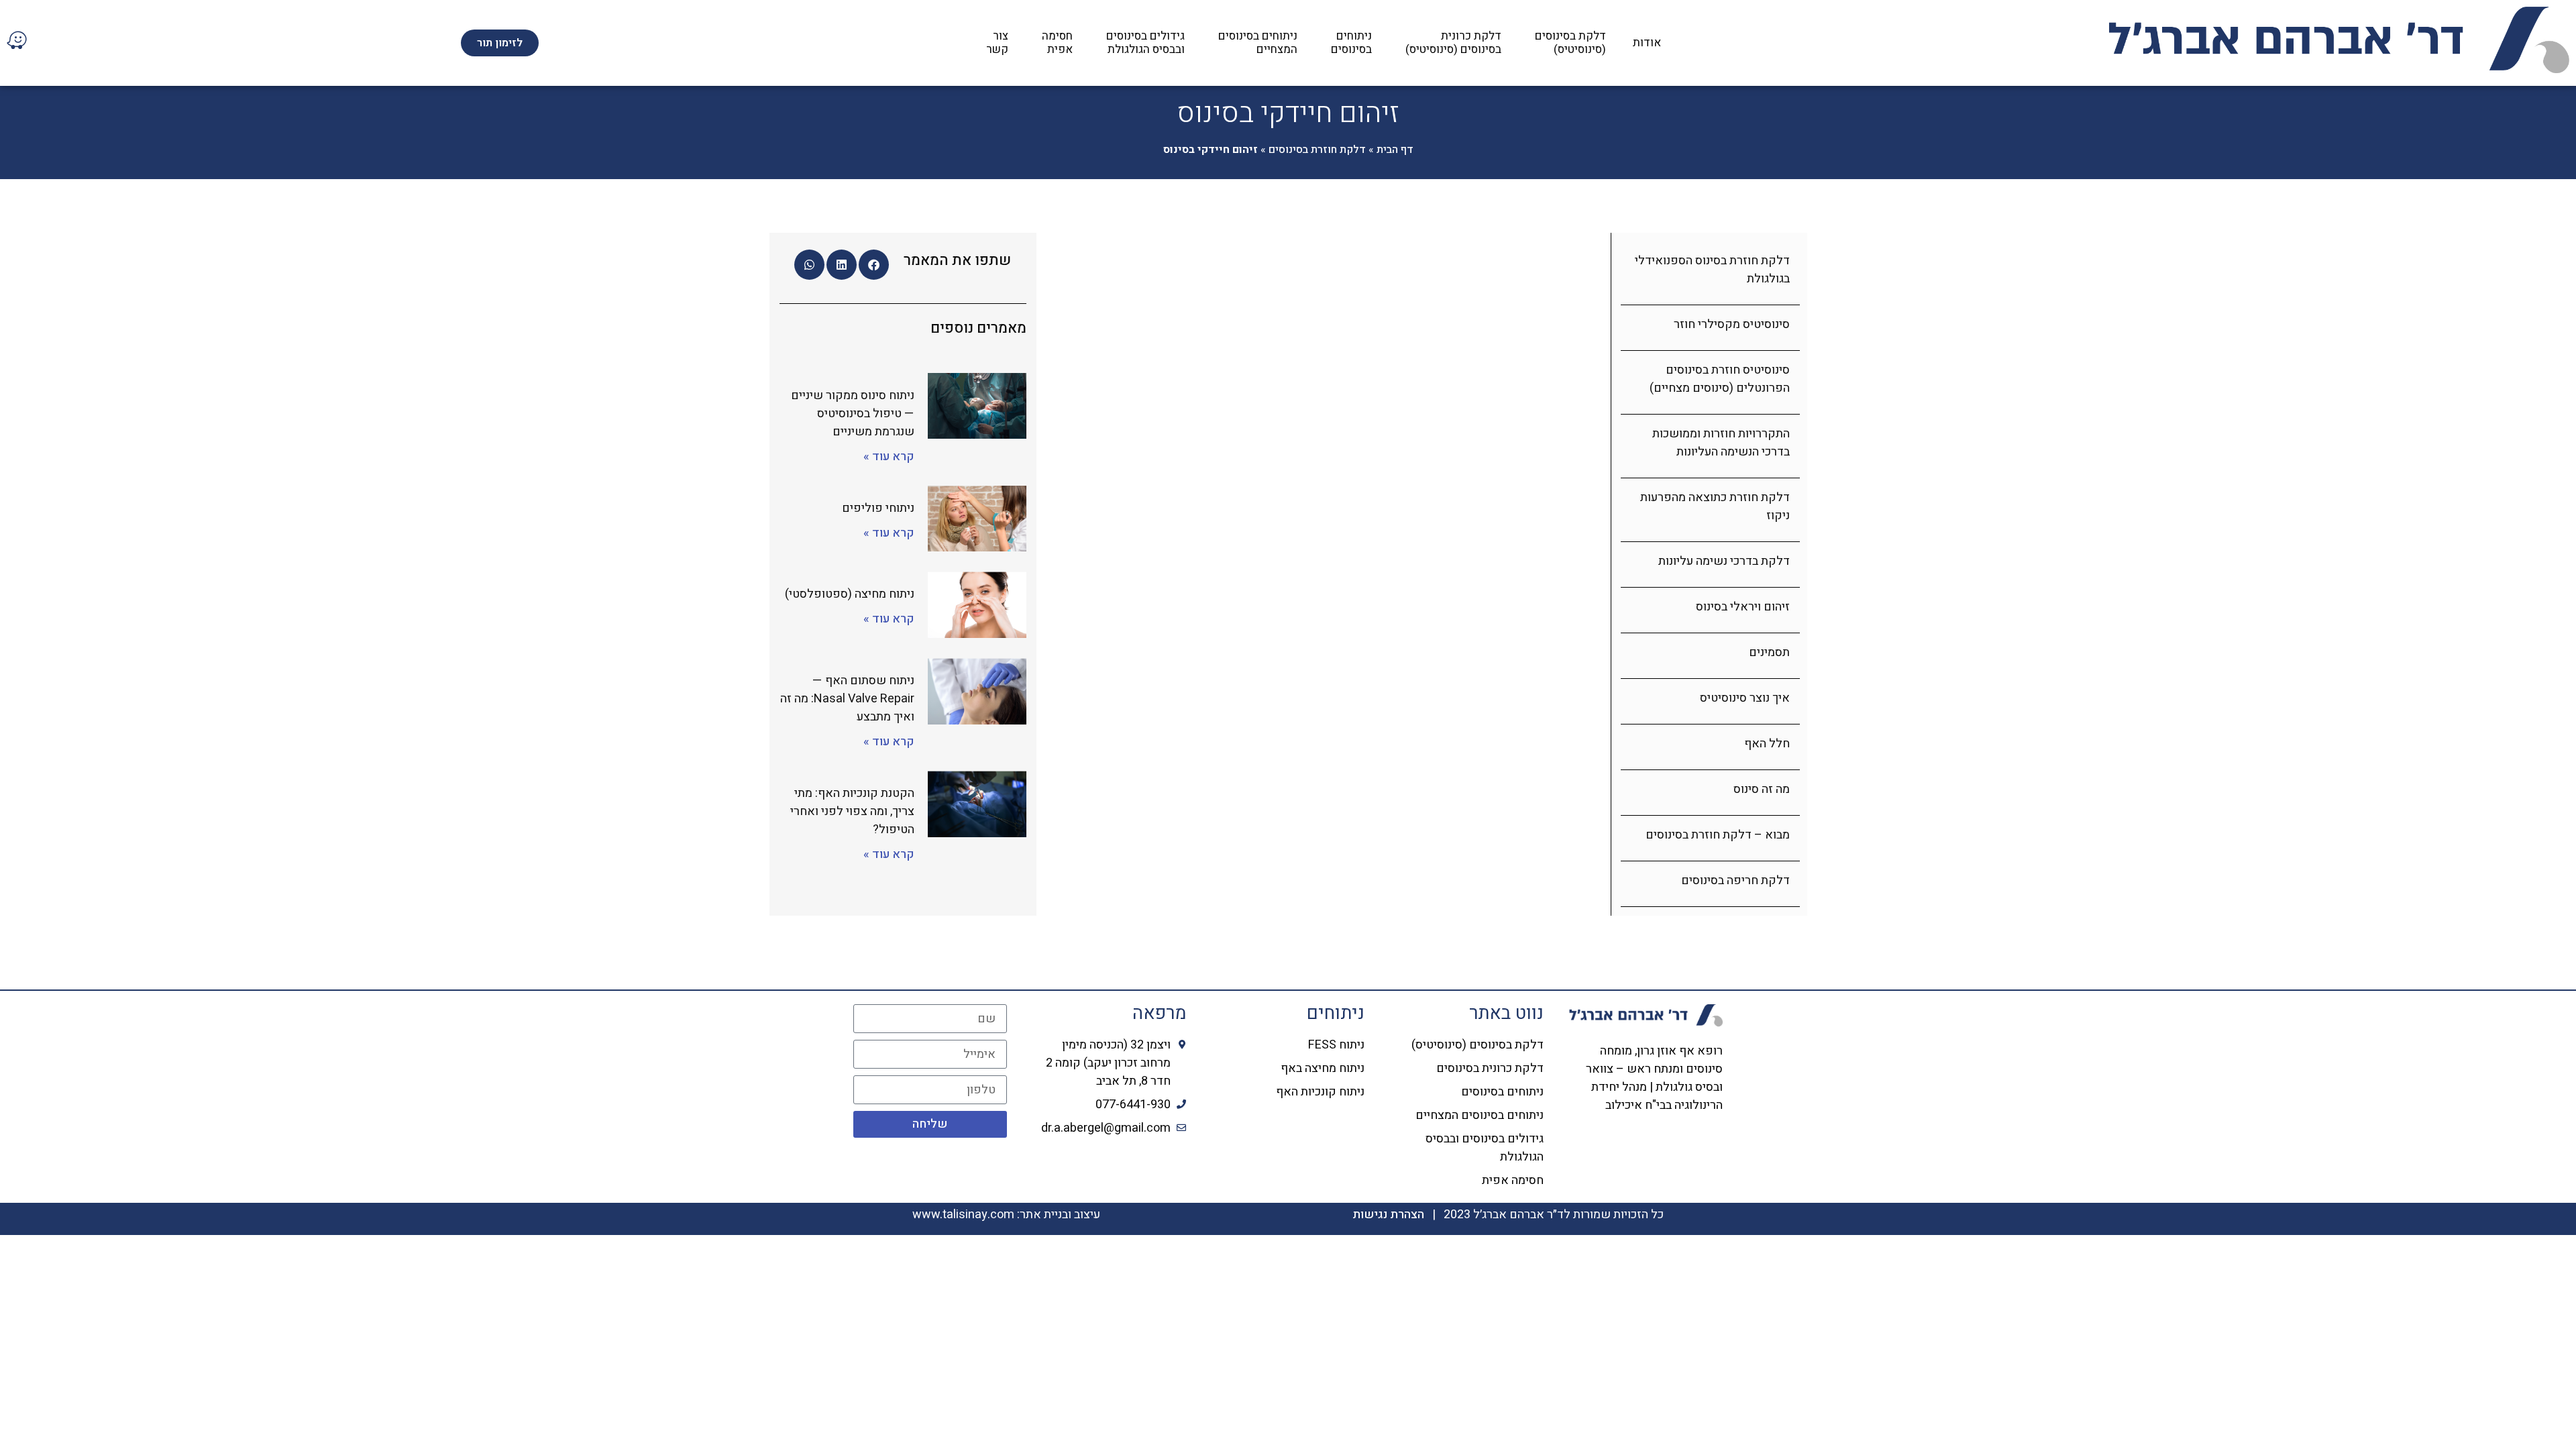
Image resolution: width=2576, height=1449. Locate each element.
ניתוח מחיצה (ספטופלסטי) (850, 594)
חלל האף (1767, 744)
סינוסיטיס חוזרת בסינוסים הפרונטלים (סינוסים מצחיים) (1720, 379)
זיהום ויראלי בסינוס (1743, 607)
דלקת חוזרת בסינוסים (1317, 150)
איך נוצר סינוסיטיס (1745, 698)
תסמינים (1769, 652)
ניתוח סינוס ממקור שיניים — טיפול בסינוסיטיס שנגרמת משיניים (853, 414)
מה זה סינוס (1762, 789)
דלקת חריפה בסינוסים (1735, 880)
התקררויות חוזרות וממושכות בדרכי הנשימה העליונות (1721, 443)
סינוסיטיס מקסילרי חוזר (1732, 324)
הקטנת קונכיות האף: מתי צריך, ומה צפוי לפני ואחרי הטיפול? (852, 811)
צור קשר (997, 43)
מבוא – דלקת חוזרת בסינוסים (1718, 835)
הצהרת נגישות (1388, 1215)
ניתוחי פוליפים (878, 508)
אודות (1647, 43)
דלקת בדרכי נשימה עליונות (1724, 561)
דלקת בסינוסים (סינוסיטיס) (1570, 43)
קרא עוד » (889, 457)
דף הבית (1395, 150)
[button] (874, 265)
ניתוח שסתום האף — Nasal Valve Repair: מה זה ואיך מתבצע (847, 699)
